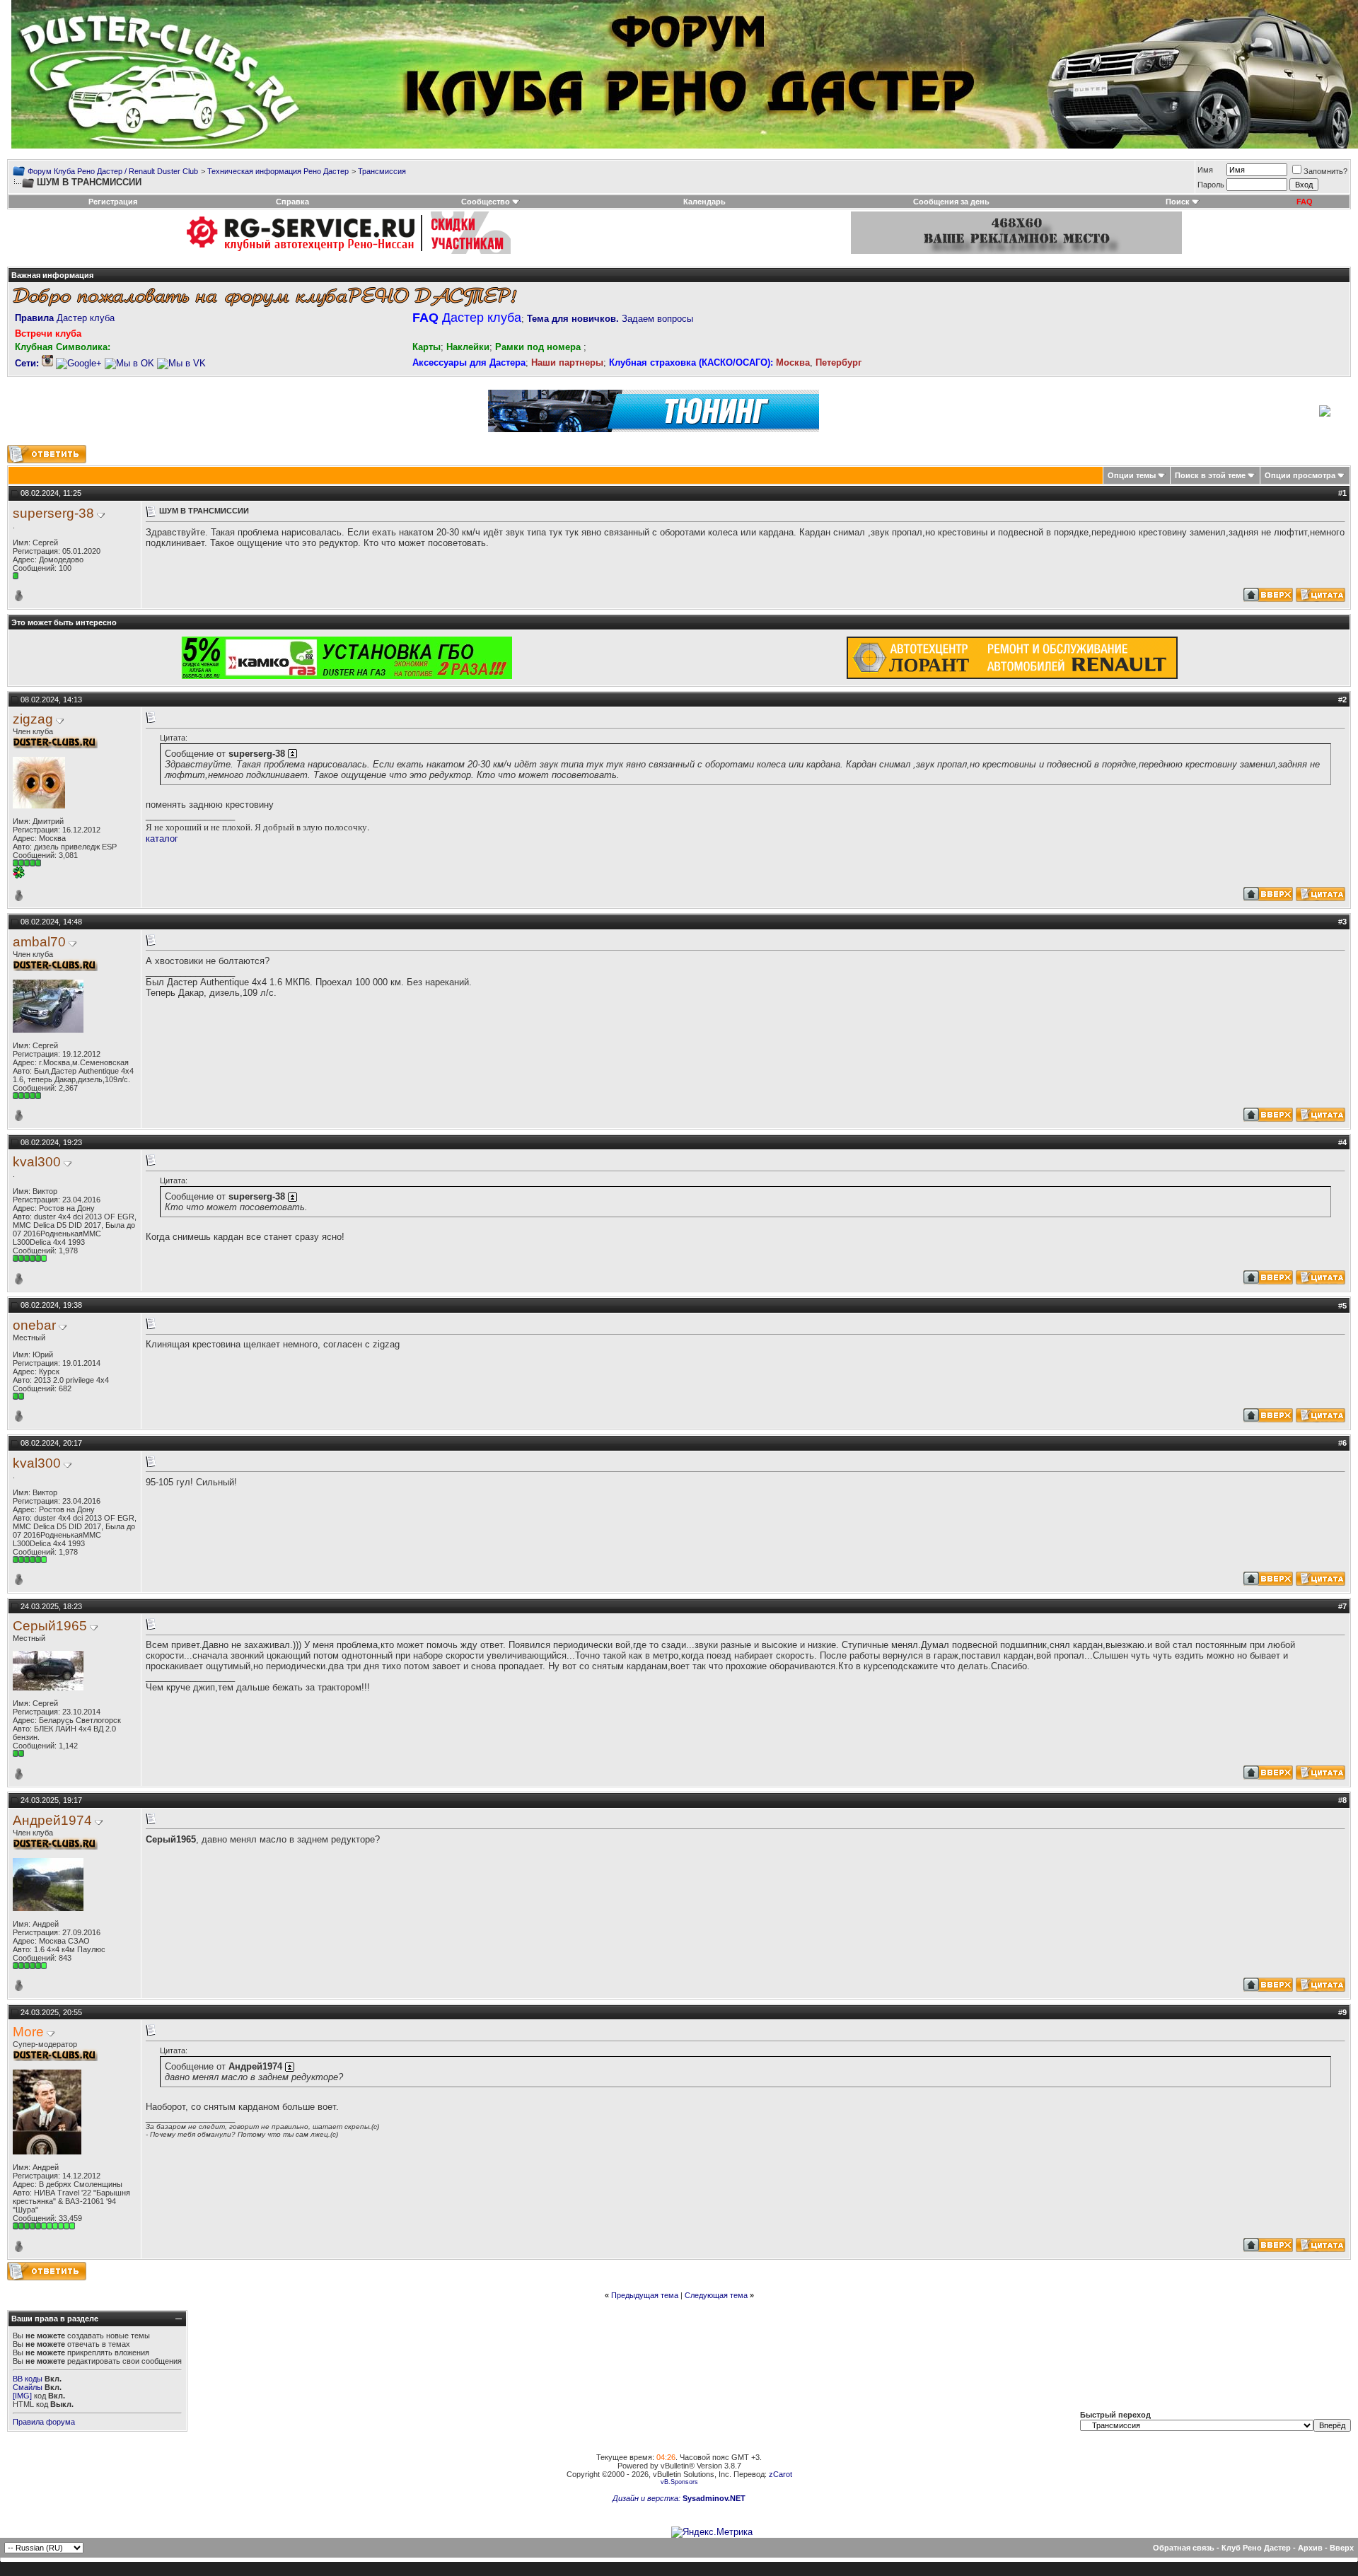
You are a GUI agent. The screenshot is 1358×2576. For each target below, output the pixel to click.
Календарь (704, 202)
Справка (292, 202)
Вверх (1342, 2548)
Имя (1205, 170)
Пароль (1211, 185)
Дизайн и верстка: (648, 2498)
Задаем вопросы (610, 319)
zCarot (780, 2474)
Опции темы (1132, 475)
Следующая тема (716, 2295)
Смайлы (28, 2387)
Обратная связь (1184, 2548)
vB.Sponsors (679, 2482)
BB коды (28, 2379)
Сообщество (486, 202)
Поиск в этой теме (1210, 475)
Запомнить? (1325, 171)
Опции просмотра (1300, 475)
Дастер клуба (65, 318)
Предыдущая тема (645, 2295)
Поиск (1178, 202)
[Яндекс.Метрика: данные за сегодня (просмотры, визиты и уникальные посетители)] (712, 2532)
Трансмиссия (382, 171)
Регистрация (113, 202)
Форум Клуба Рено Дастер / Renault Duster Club (113, 171)
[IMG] (22, 2396)
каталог (162, 839)
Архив (1310, 2548)
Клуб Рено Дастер (1256, 2548)
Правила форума (44, 2422)
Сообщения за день (951, 202)
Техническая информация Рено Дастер (278, 171)
